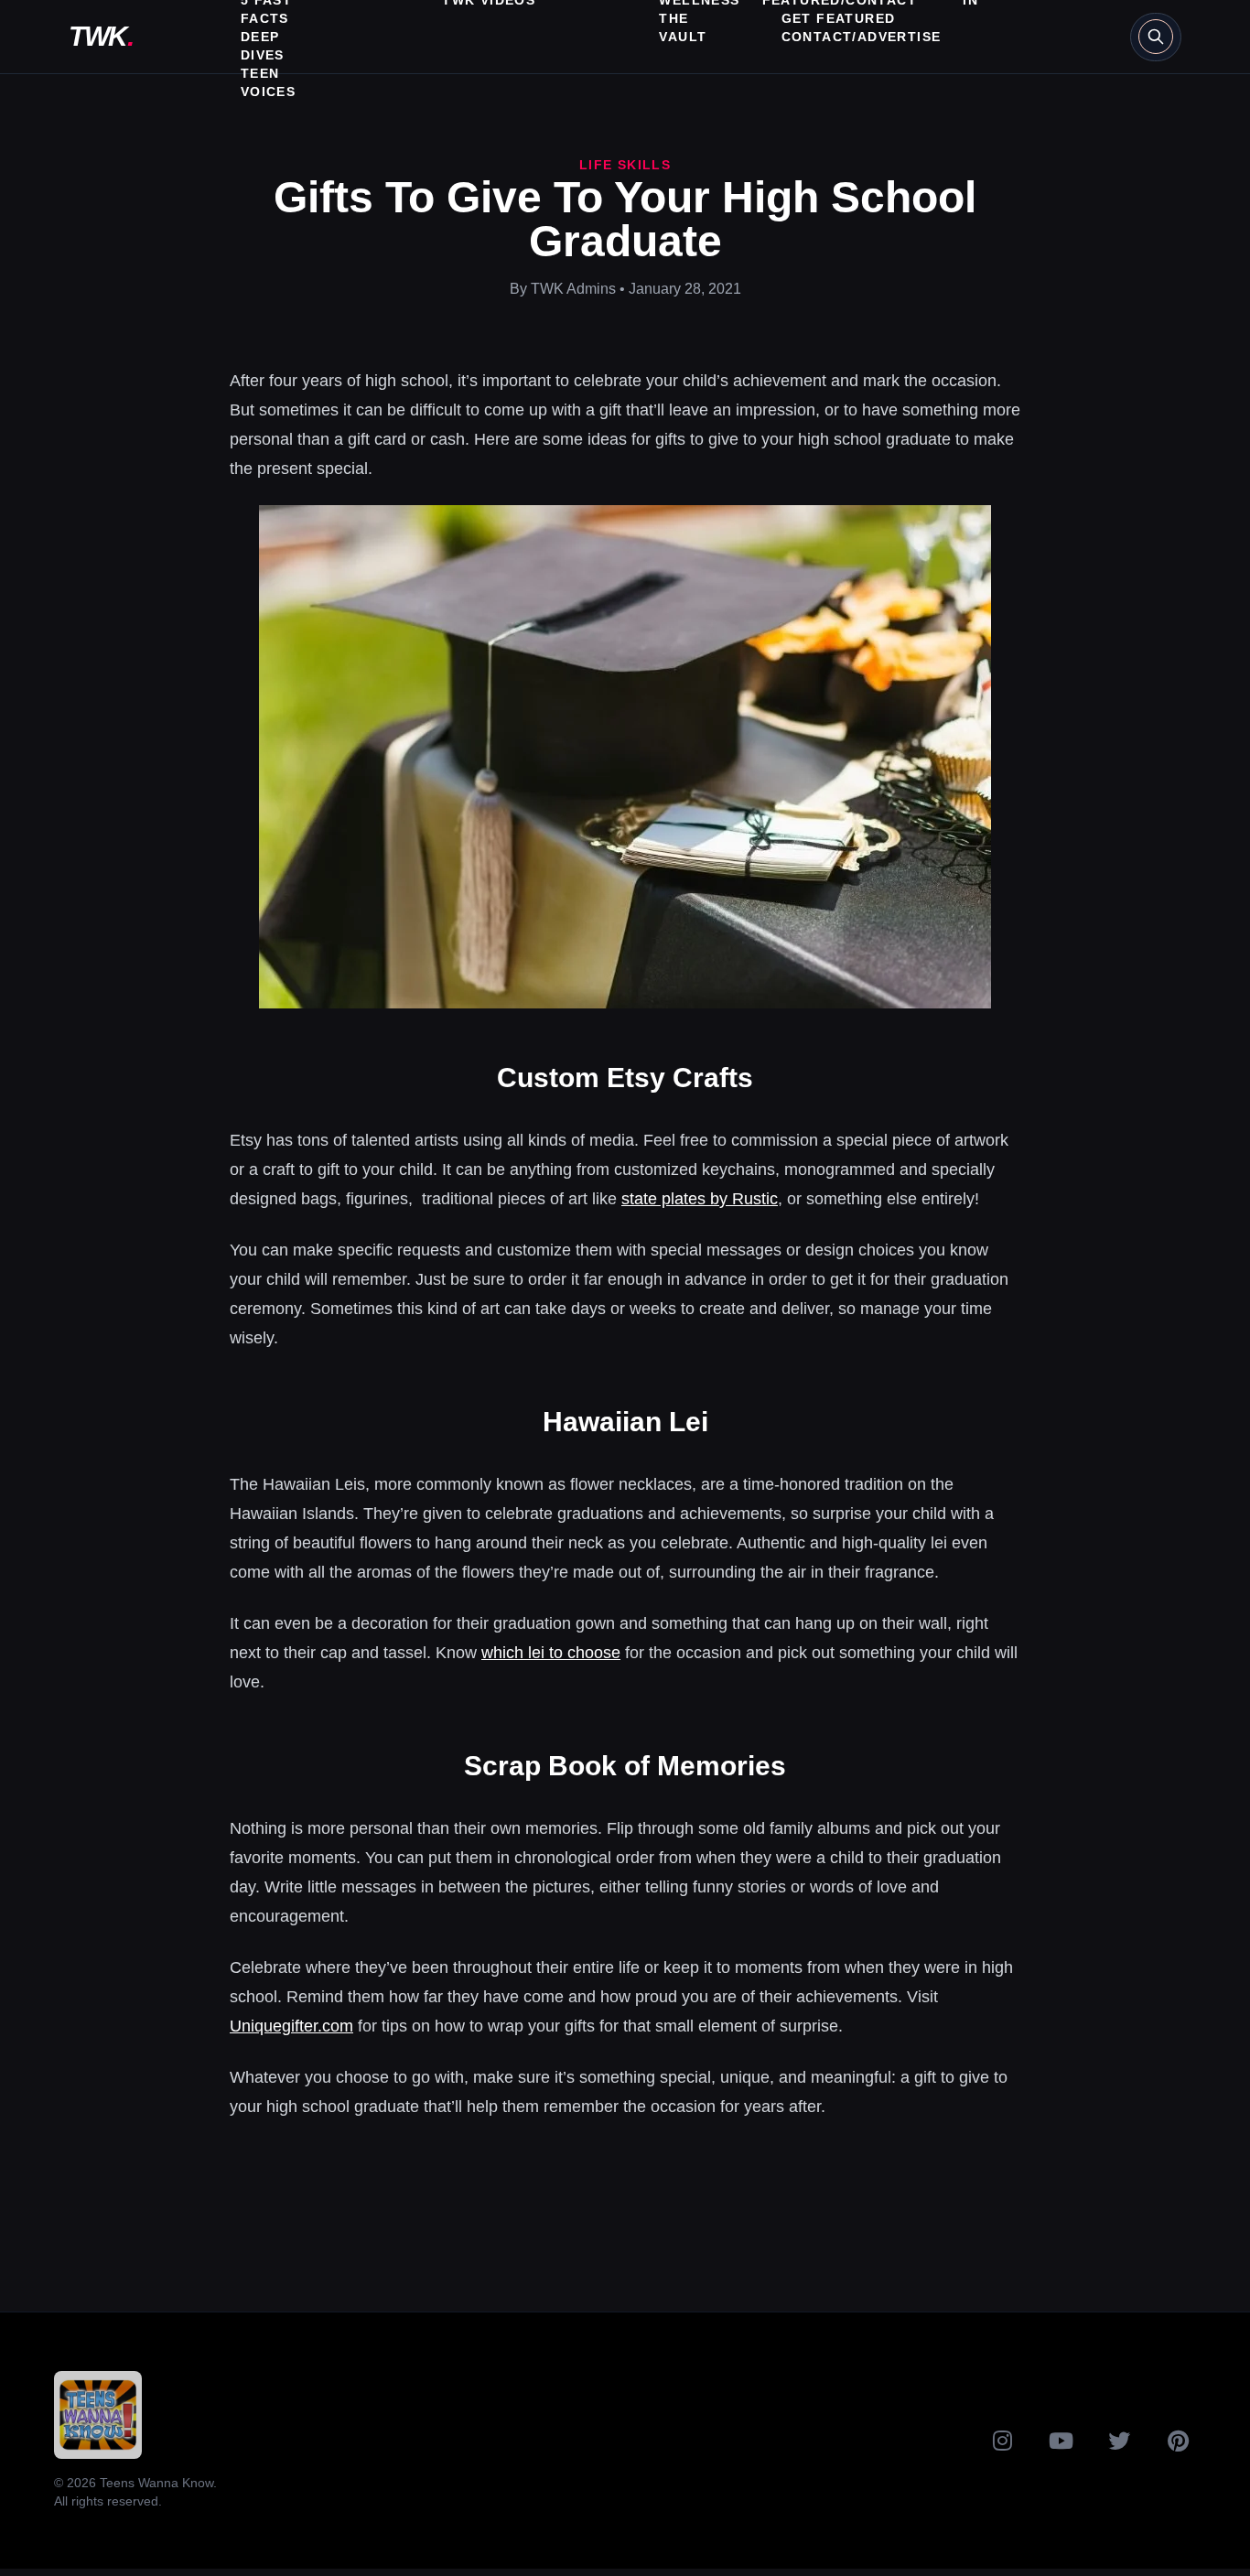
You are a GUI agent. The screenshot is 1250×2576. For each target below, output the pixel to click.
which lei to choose (551, 1653)
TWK (101, 36)
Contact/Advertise (862, 37)
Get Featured (839, 18)
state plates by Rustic (700, 1199)
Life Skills (625, 165)
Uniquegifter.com (291, 2026)
